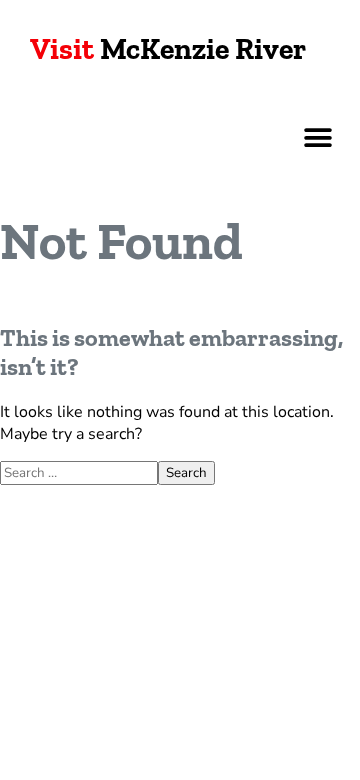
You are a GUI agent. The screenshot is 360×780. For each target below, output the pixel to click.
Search (186, 473)
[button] (317, 137)
